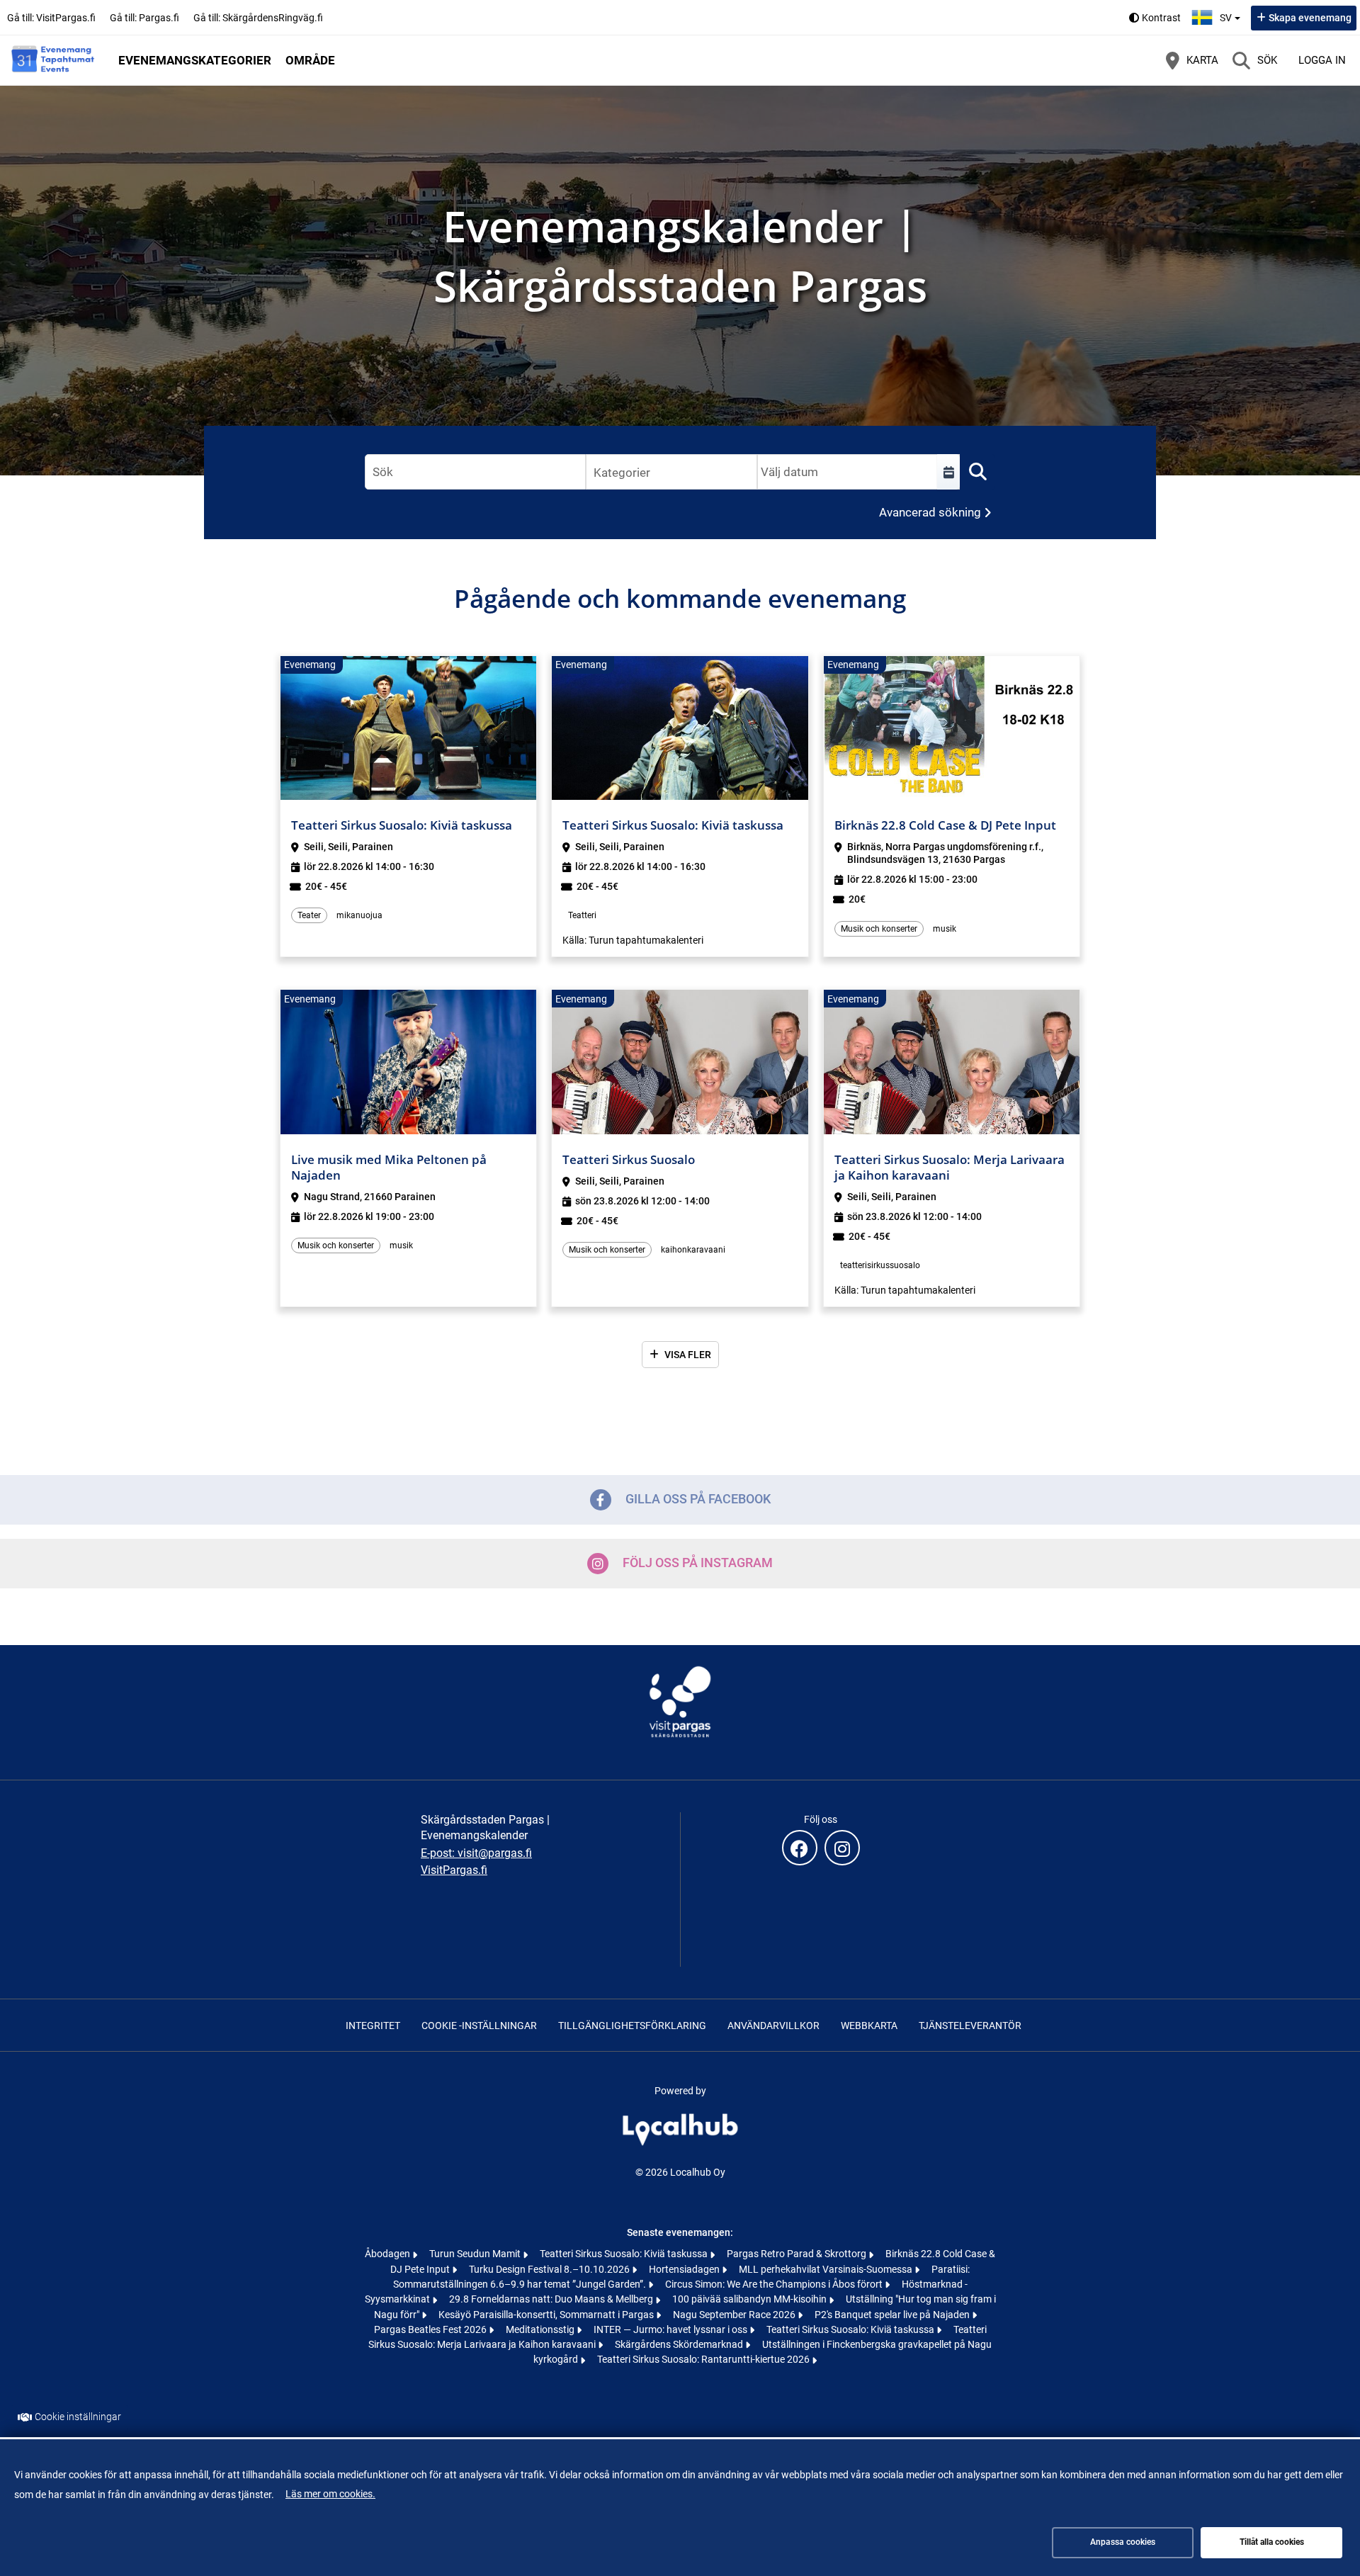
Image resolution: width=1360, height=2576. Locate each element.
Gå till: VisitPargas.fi (51, 18)
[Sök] (977, 472)
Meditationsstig (541, 2329)
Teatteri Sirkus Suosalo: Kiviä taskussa (625, 2254)
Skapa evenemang (1310, 18)
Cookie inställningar (78, 2417)
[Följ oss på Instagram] (842, 1848)
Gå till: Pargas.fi (144, 18)
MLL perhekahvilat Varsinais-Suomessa (827, 2269)
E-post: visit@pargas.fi (476, 1853)
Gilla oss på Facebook (698, 1499)
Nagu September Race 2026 (735, 2315)
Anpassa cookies (1123, 2542)
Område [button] (310, 60)
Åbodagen (389, 2254)
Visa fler (688, 1355)
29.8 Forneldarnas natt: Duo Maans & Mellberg (552, 2299)
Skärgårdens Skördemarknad (680, 2344)
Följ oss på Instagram (698, 1563)
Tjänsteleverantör (970, 2026)
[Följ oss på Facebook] (800, 1848)
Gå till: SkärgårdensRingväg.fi (258, 18)
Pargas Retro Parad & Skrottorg (798, 2254)
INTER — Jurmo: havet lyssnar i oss (671, 2329)
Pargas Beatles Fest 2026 (431, 2329)
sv (1232, 13)
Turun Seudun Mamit (476, 2254)
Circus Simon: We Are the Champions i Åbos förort (775, 2284)
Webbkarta (869, 2026)
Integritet (373, 2026)
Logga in (1322, 60)
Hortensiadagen (685, 2269)
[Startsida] (53, 60)
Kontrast (1161, 18)
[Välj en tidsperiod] (948, 472)
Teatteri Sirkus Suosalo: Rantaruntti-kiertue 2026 (704, 2359)
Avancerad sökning (930, 512)
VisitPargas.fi (454, 1870)
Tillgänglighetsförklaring (632, 2026)
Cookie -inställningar (479, 2026)
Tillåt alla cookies (1272, 2542)
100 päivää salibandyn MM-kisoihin (750, 2299)
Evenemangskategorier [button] (195, 60)
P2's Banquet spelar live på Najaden (893, 2315)
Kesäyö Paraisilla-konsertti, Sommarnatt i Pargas (547, 2315)
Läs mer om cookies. (330, 2494)
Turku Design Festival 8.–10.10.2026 (550, 2269)
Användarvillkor (773, 2026)
